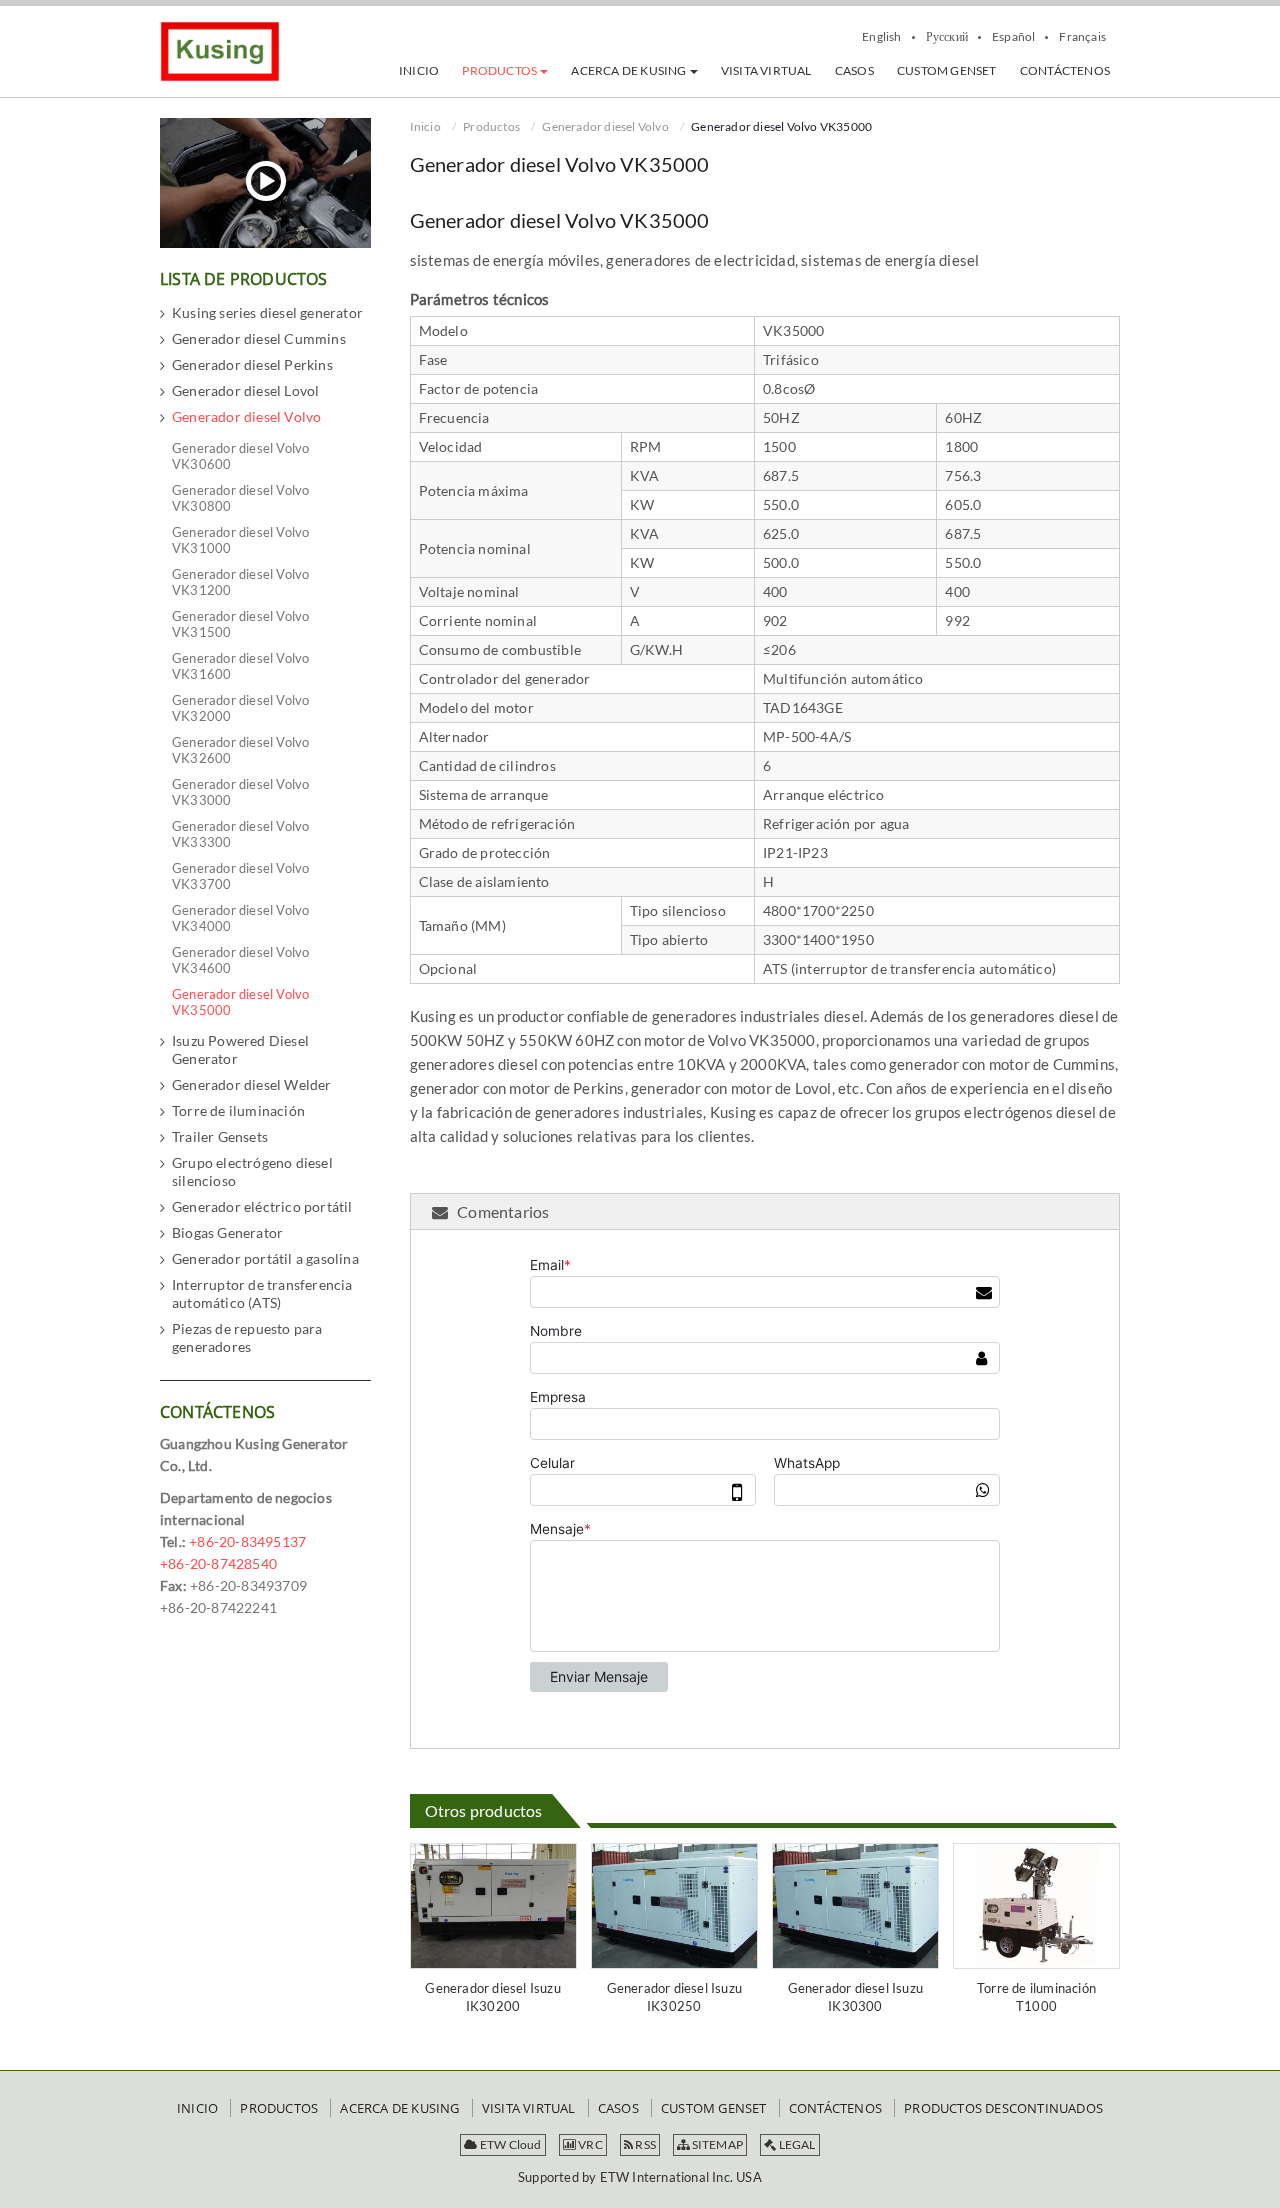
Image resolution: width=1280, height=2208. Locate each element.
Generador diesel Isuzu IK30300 (855, 1997)
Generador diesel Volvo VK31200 (240, 582)
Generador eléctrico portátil (262, 1206)
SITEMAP (716, 2144)
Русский (947, 37)
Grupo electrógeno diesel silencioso (252, 1171)
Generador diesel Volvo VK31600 (240, 666)
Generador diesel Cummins (259, 338)
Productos (491, 126)
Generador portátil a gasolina (265, 1258)
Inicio (425, 126)
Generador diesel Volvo (605, 126)
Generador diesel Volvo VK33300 (240, 834)
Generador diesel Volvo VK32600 (240, 750)
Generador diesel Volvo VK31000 (240, 540)
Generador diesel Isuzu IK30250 (674, 1997)
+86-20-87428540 (218, 1563)
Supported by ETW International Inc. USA (640, 2177)
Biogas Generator (227, 1232)
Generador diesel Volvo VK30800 (240, 498)
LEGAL (795, 2144)
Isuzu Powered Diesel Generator (240, 1049)
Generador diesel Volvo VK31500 (240, 624)
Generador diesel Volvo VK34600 (240, 960)
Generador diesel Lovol (245, 390)
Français (1082, 37)
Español (1013, 37)
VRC (589, 2144)
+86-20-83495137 (247, 1541)
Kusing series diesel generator (267, 312)
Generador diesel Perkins (252, 364)
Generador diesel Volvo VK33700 (240, 876)
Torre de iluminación (238, 1110)
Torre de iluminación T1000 (1036, 1997)
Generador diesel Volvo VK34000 (240, 918)
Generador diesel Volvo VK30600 (240, 456)
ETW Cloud (510, 2144)
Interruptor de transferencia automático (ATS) (262, 1293)
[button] (505, 71)
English (881, 37)
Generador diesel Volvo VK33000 (240, 792)
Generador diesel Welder (252, 1084)
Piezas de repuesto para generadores (247, 1337)
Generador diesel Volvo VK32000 (240, 708)
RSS (644, 2144)
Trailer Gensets (220, 1136)
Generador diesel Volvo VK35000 (240, 1002)
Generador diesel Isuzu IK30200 (492, 1997)
